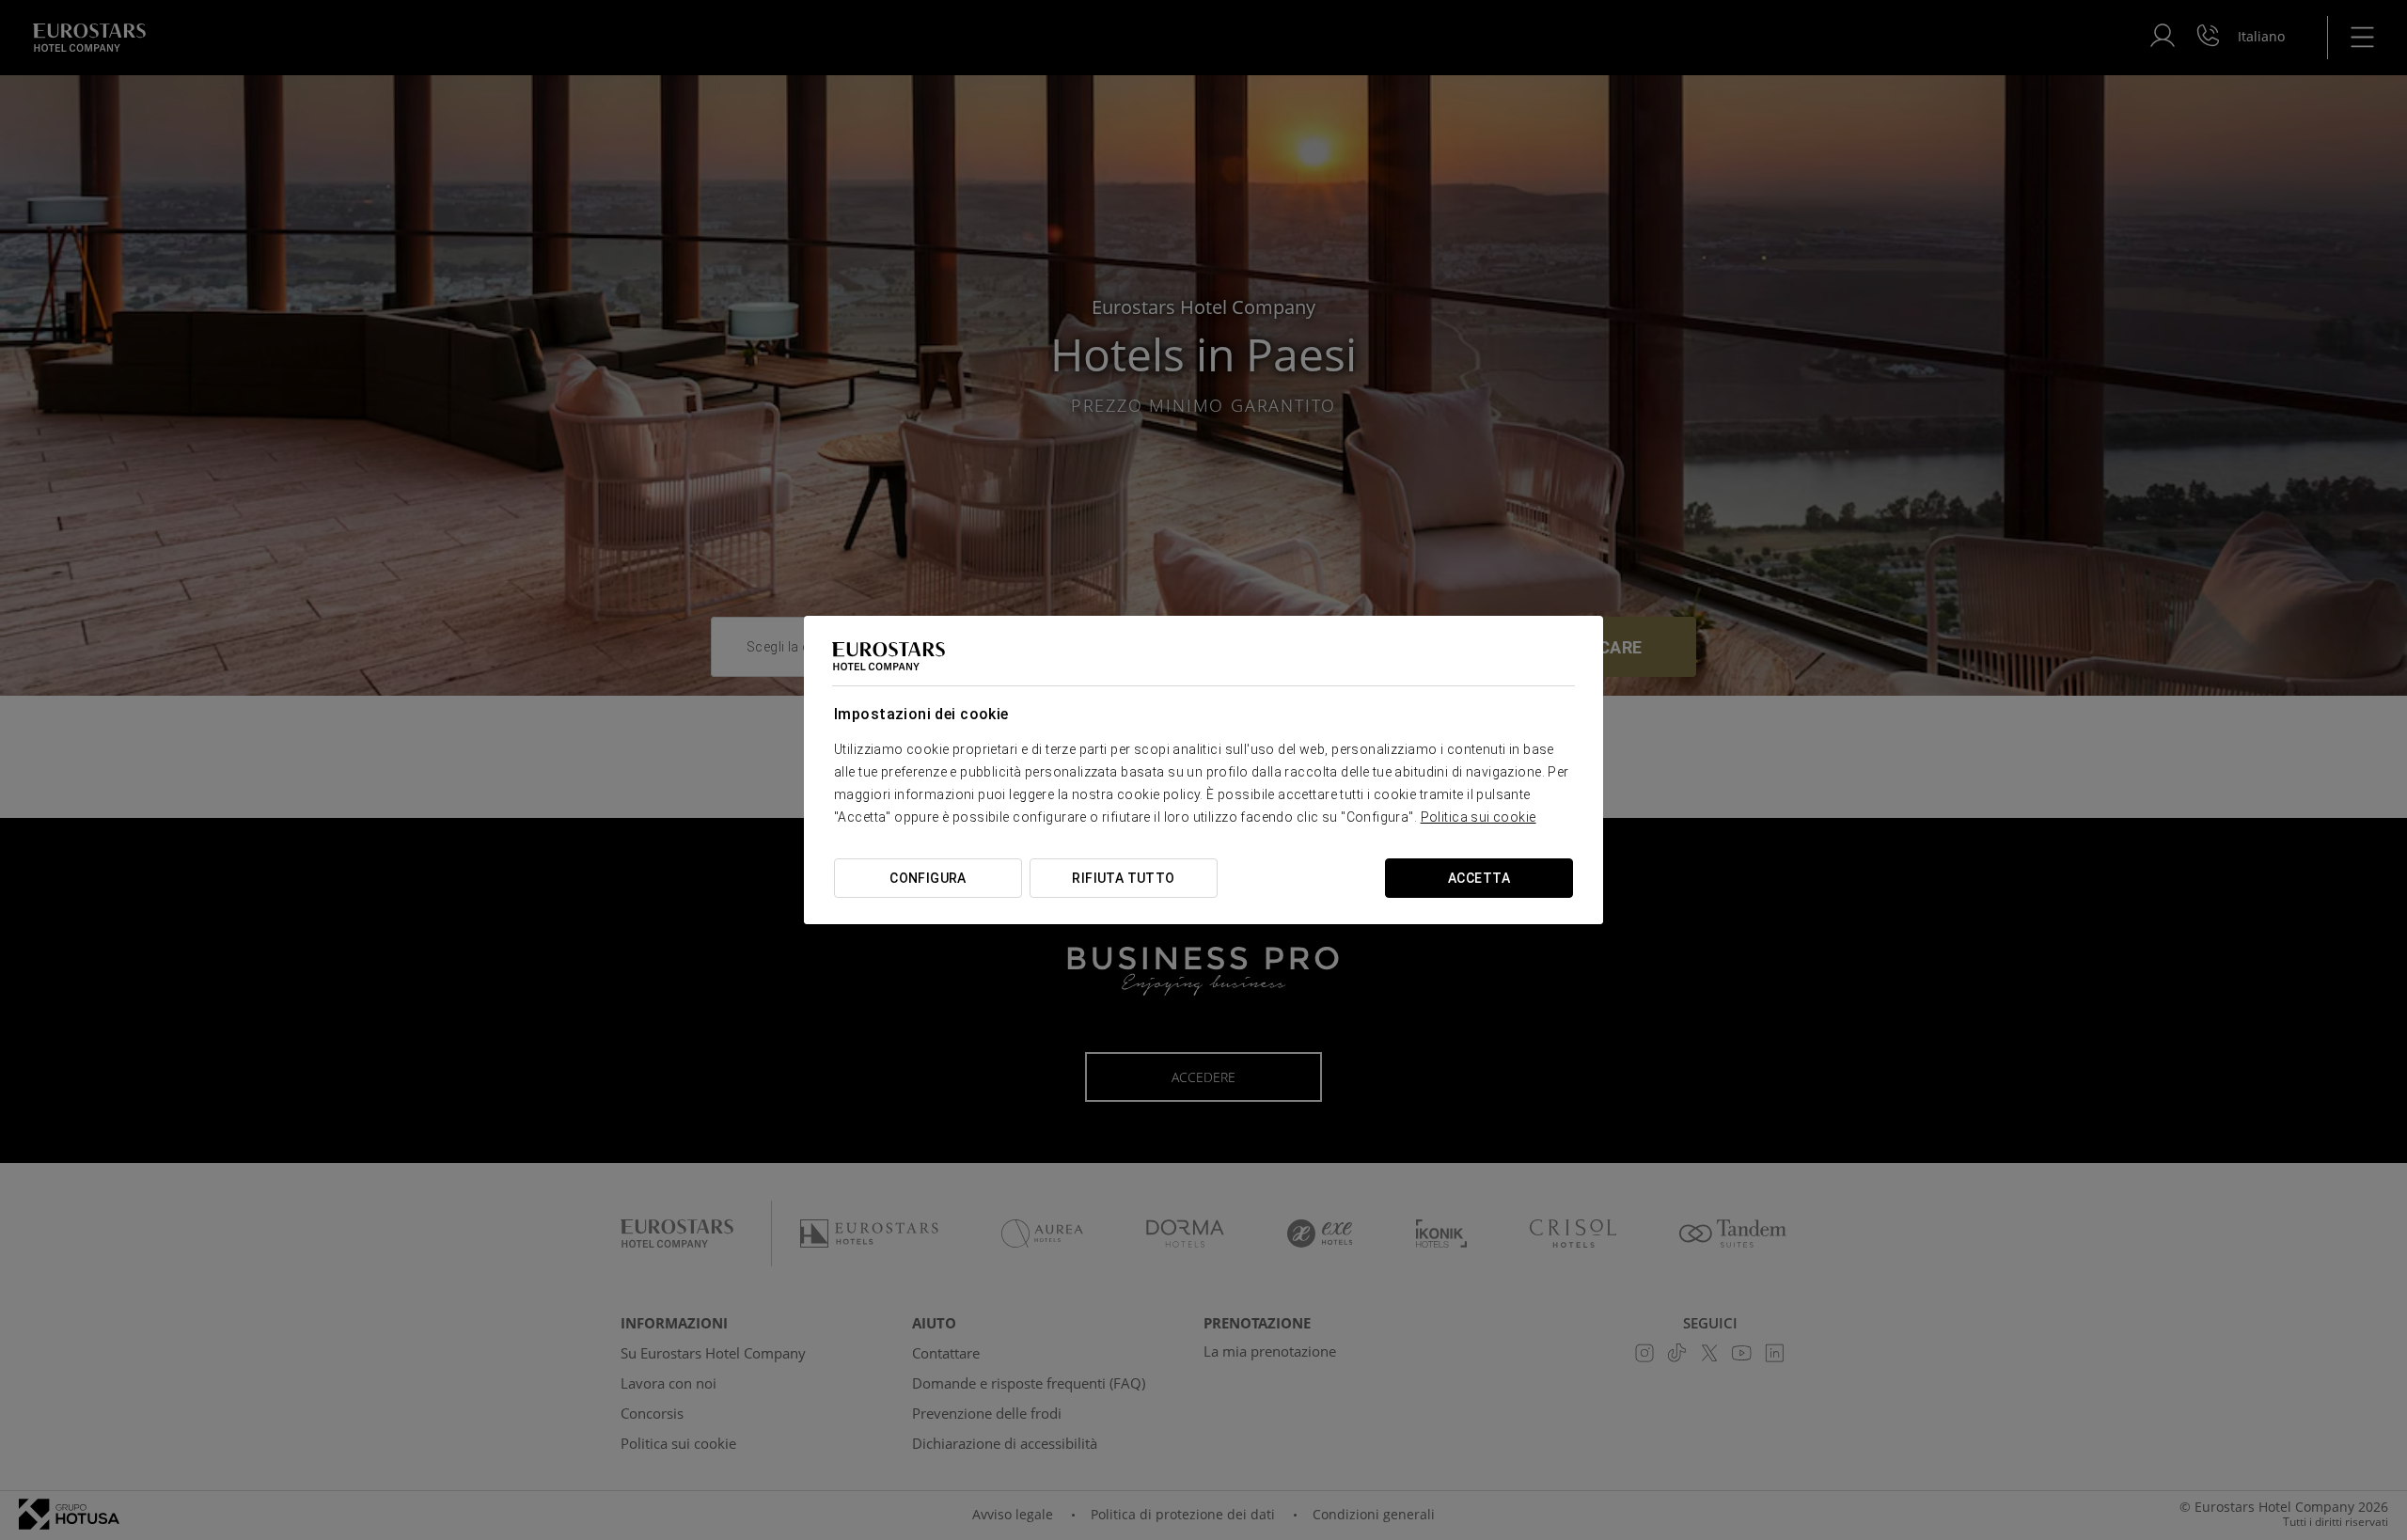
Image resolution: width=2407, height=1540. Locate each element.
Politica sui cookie (1479, 817)
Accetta (1479, 878)
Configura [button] (928, 878)
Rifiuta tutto (1123, 878)
